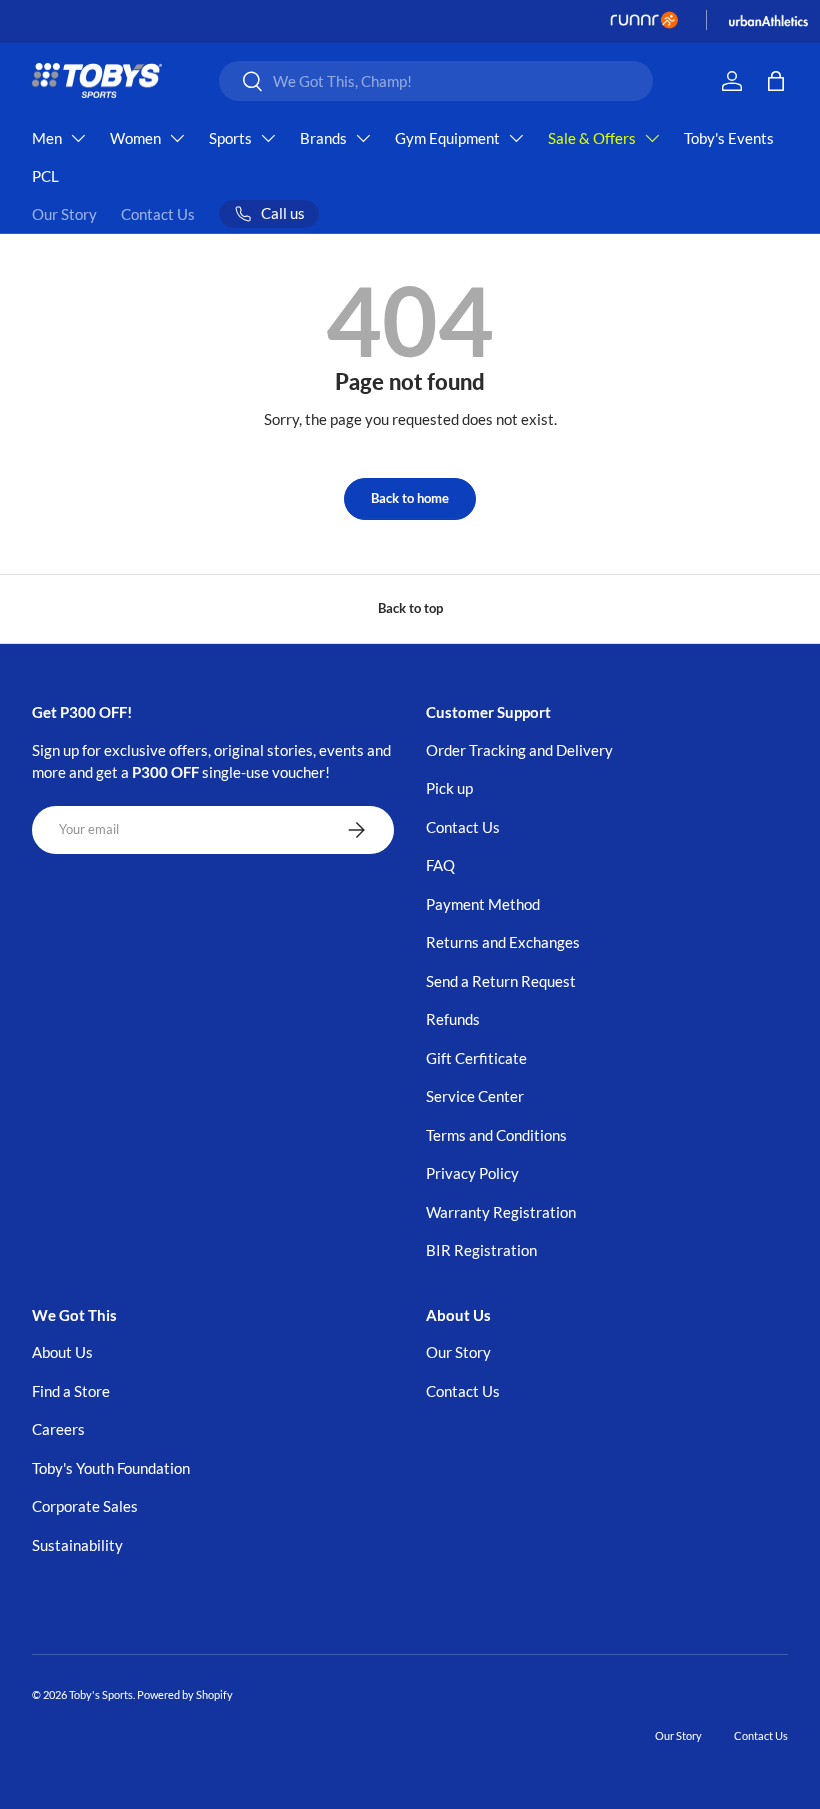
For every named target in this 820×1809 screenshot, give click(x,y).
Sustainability (77, 1545)
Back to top (410, 608)
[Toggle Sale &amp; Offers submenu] (652, 138)
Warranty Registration (501, 1212)
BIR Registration (481, 1250)
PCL (45, 176)
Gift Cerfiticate (476, 1058)
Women (135, 138)
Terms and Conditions (496, 1135)
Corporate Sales (85, 1506)
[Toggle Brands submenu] (363, 138)
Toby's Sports (101, 1694)
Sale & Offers (592, 138)
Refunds (453, 1019)
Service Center (475, 1096)
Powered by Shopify (185, 1694)
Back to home (410, 498)
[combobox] (436, 81)
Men (47, 138)
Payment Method (483, 904)
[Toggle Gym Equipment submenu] (516, 138)
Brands (323, 138)
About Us (62, 1352)
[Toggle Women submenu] (177, 138)
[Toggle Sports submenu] (268, 138)
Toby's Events (729, 138)
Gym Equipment (447, 138)
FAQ (440, 865)
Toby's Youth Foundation (111, 1468)
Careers (58, 1429)
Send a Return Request (501, 981)
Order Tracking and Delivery (519, 750)
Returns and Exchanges (503, 942)
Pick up (449, 788)
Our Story (64, 214)
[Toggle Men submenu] (78, 138)
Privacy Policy (472, 1173)
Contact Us (158, 214)
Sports (230, 138)
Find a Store (71, 1391)
